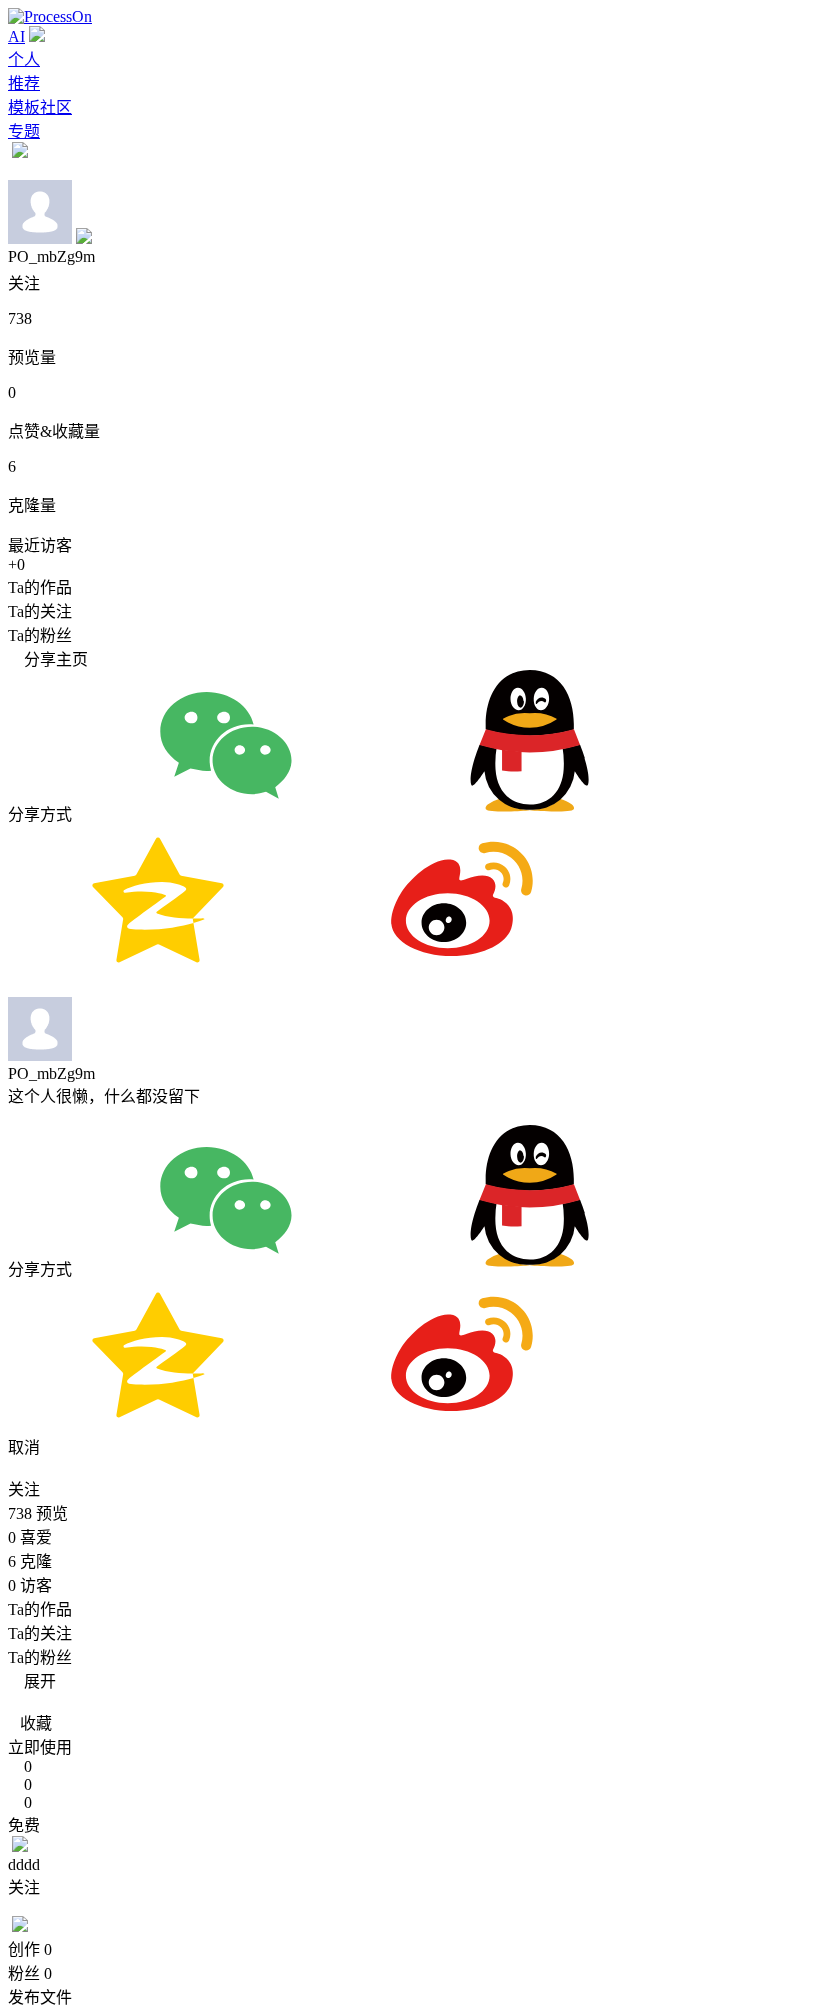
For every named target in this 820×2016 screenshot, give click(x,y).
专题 (24, 131)
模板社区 (40, 107)
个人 (24, 59)
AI (16, 36)
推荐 (24, 83)
